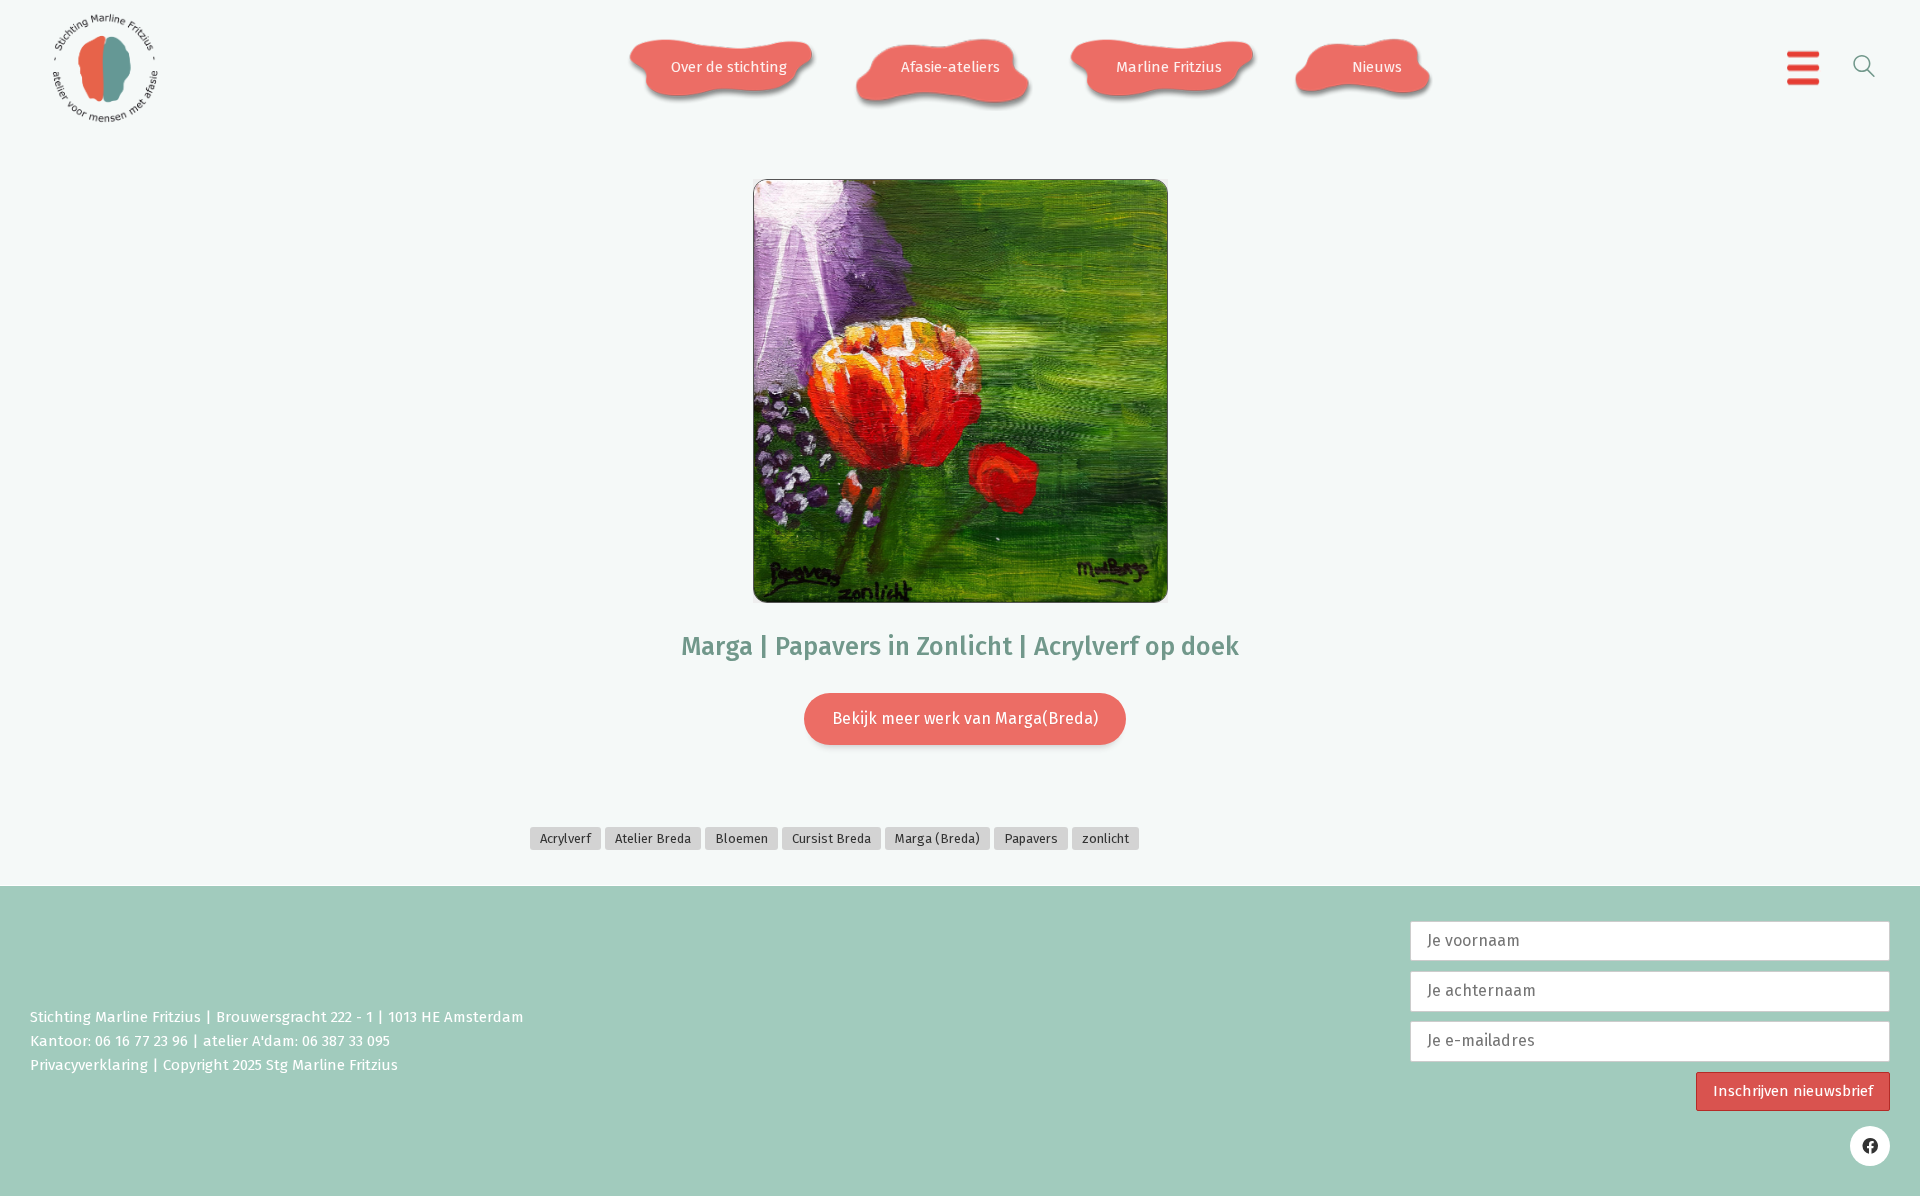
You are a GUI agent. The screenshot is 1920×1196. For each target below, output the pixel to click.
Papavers (1031, 838)
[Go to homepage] (105, 68)
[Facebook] (1870, 1146)
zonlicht (1105, 838)
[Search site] (1864, 69)
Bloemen (741, 838)
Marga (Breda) (937, 838)
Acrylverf (565, 838)
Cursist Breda (831, 838)
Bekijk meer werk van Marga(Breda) (965, 718)
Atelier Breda (653, 838)
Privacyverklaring (89, 1065)
